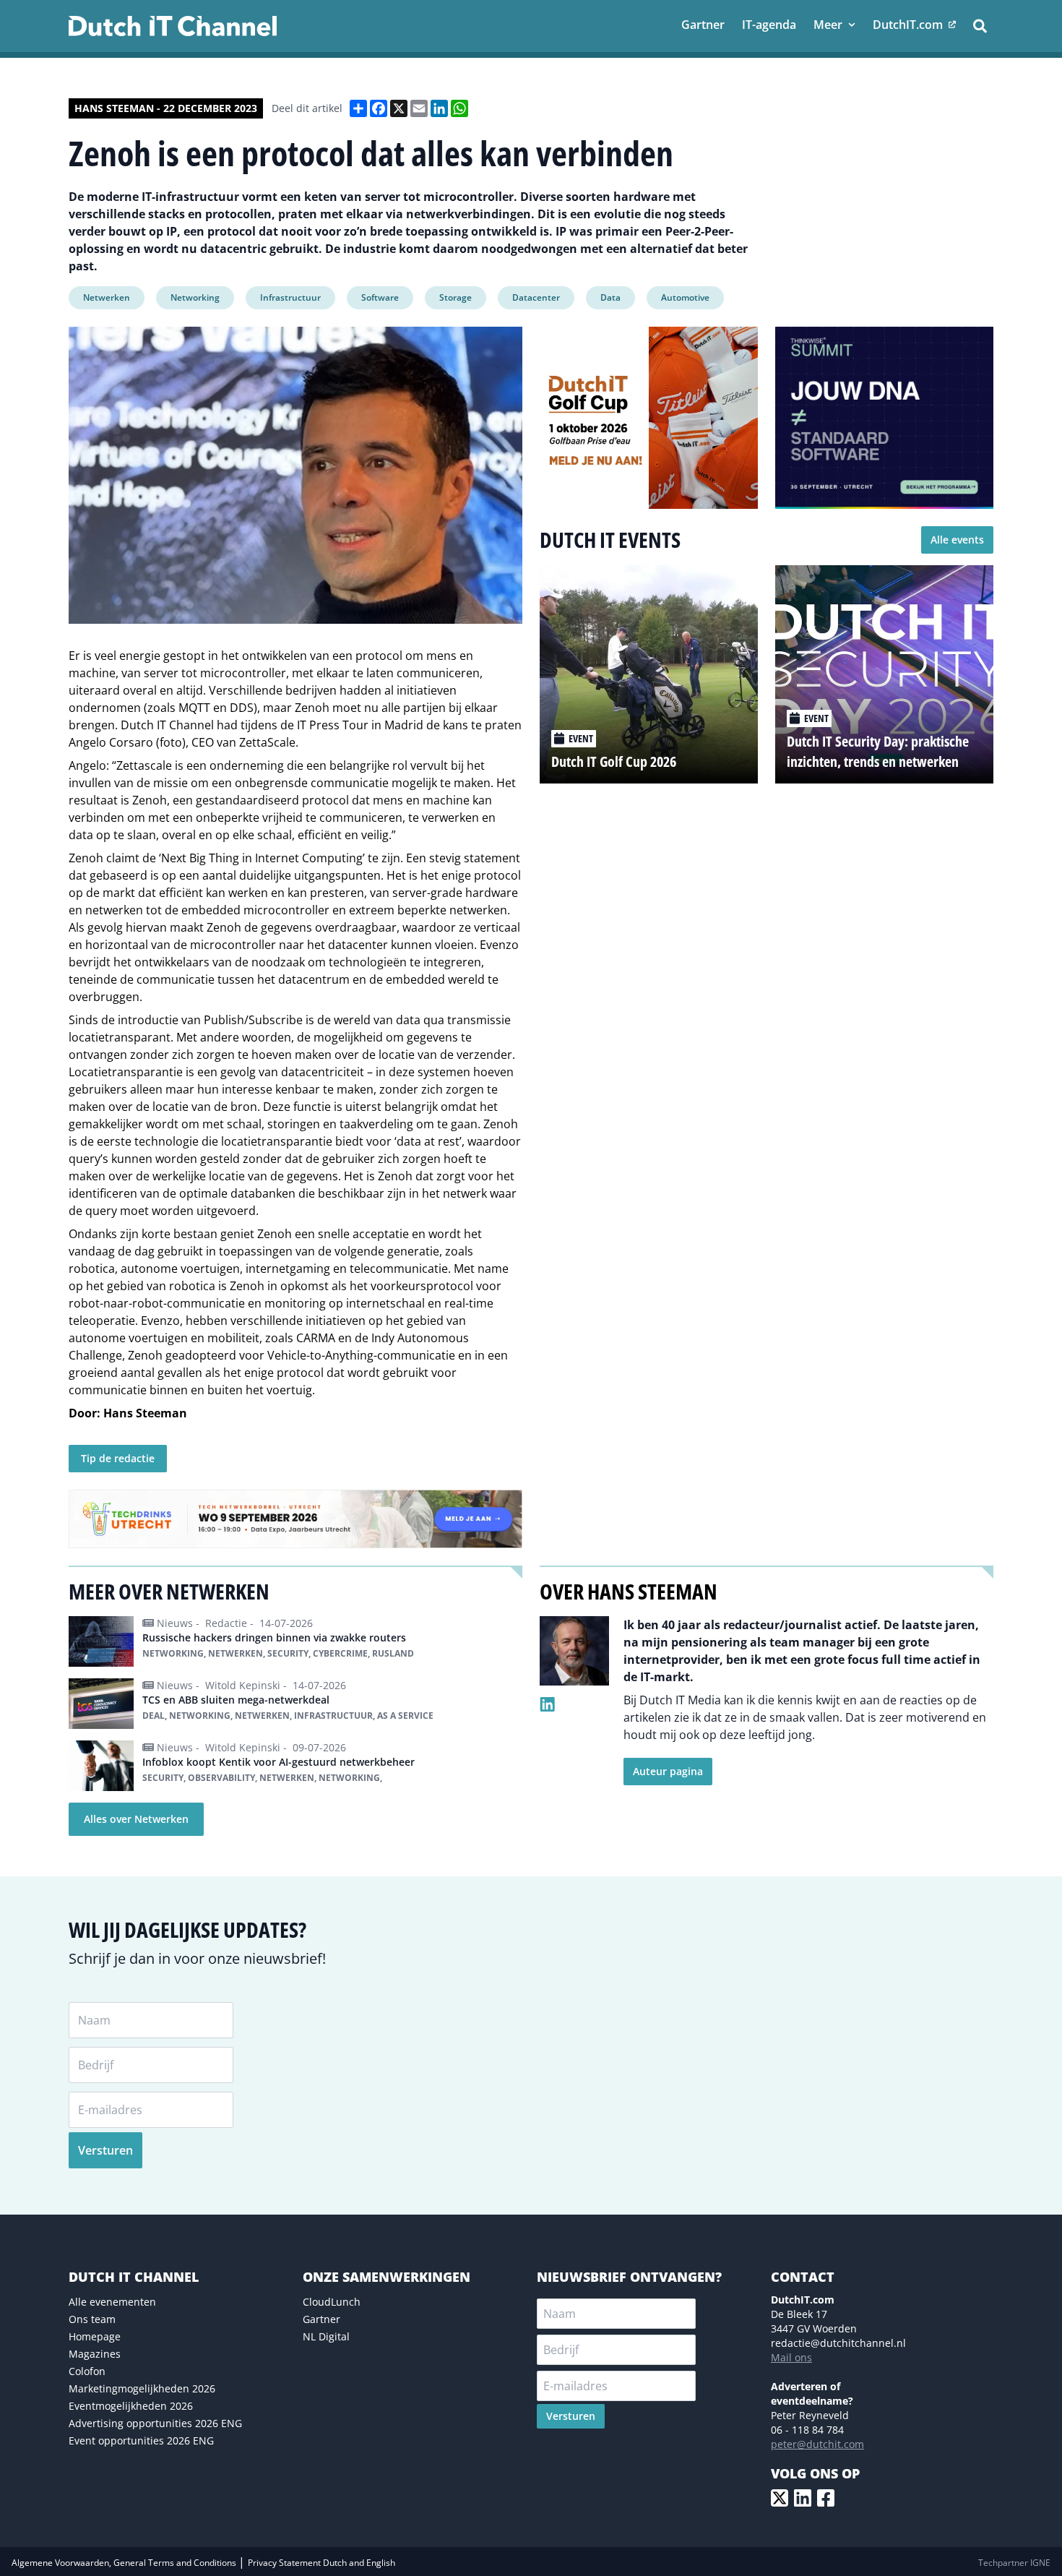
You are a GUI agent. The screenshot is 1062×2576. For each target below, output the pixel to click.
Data (610, 297)
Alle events (957, 540)
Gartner (321, 2319)
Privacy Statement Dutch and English (321, 2563)
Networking (195, 297)
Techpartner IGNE (1014, 2563)
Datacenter (536, 297)
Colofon (87, 2371)
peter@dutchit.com (817, 2444)
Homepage (95, 2336)
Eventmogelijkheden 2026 (131, 2406)
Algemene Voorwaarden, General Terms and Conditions (125, 2563)
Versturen (105, 2150)
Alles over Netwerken (136, 1819)
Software (380, 297)
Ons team (92, 2319)
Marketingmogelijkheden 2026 (142, 2388)
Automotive (685, 297)
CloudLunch (332, 2302)
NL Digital (326, 2336)
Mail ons (791, 2357)
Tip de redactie (118, 1458)
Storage (456, 297)
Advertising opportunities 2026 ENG (155, 2423)
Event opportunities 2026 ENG (141, 2440)
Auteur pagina (668, 1771)
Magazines (95, 2354)
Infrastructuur (290, 297)
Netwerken (107, 297)
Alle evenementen (112, 2302)
